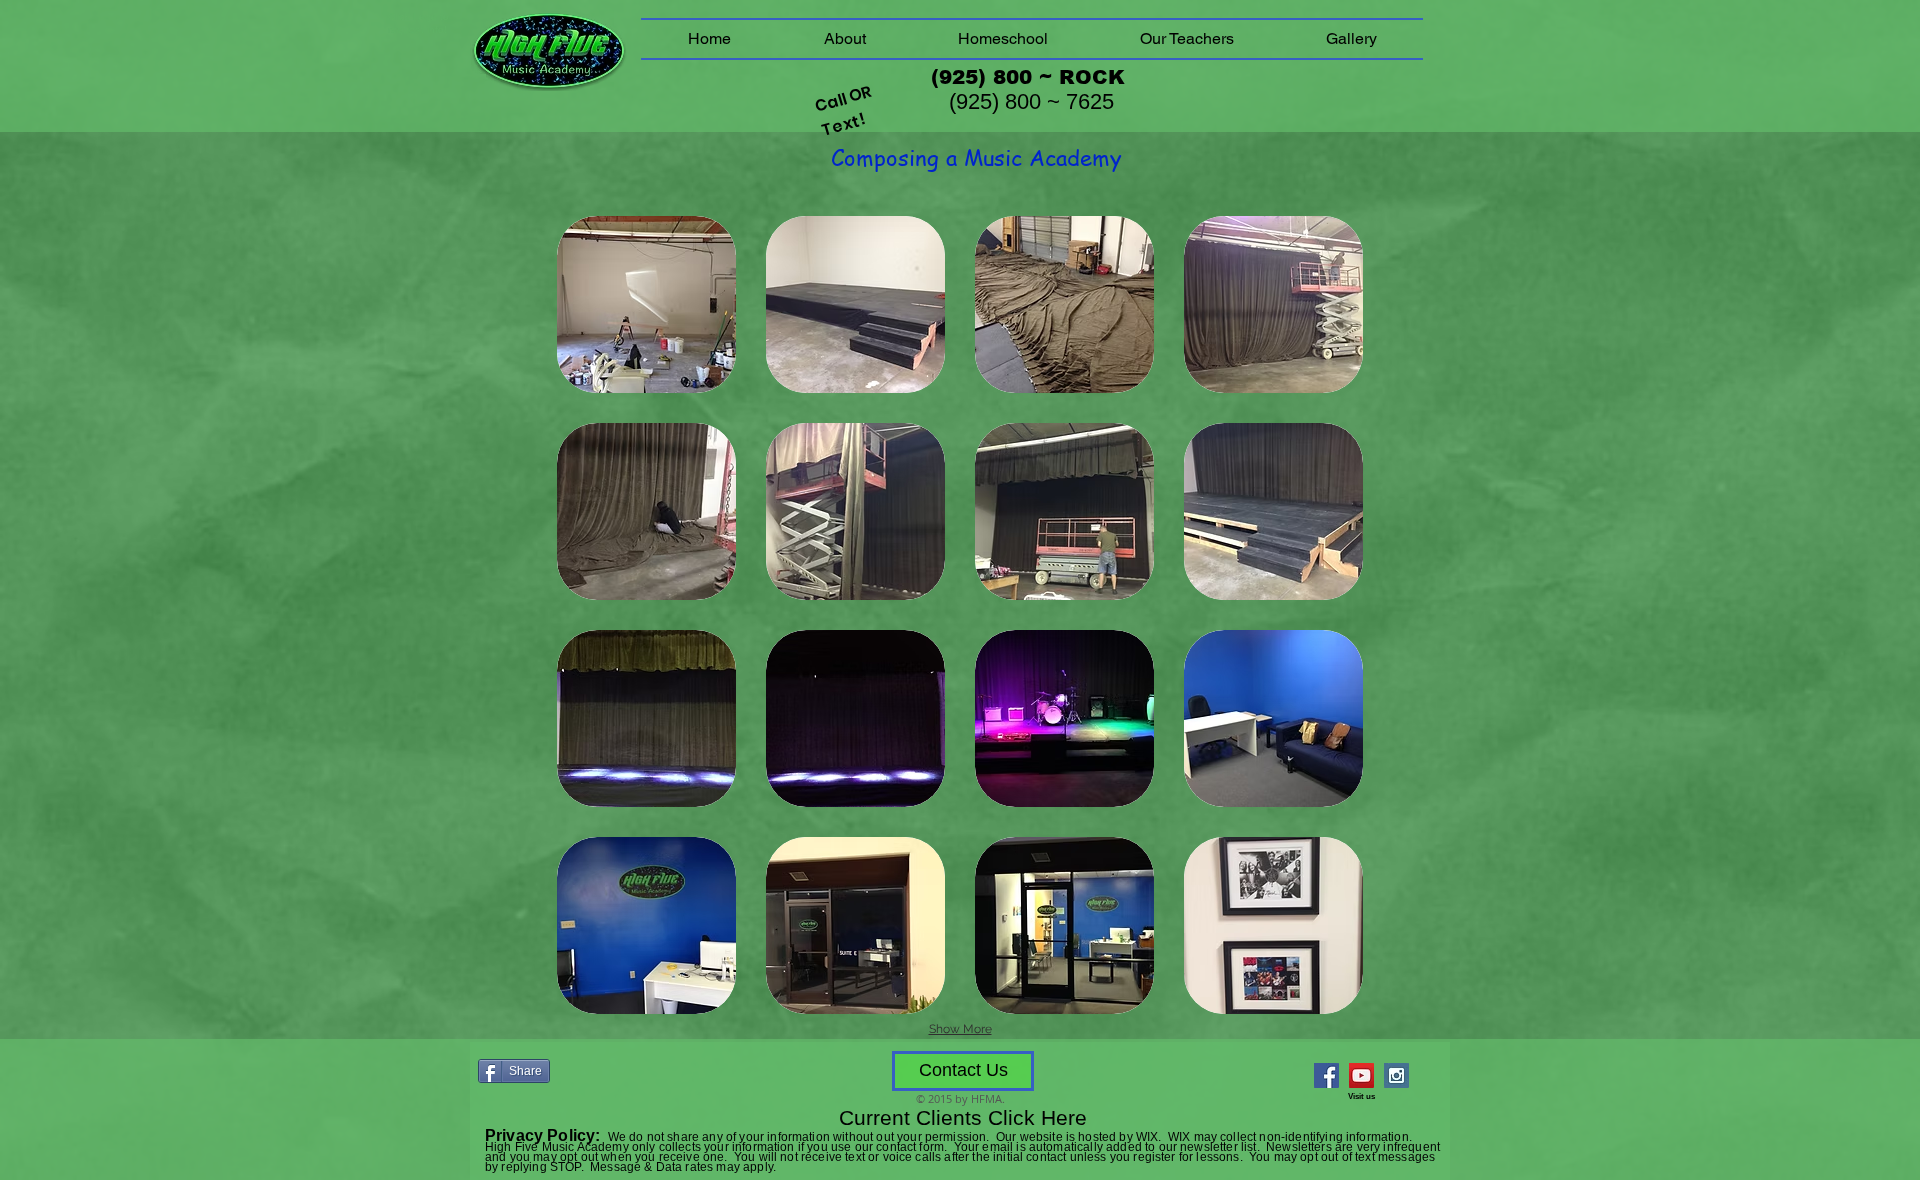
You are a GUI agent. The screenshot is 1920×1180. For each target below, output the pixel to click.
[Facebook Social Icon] (1326, 1075)
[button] (646, 304)
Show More (960, 1029)
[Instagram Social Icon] (1396, 1075)
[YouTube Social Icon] (1361, 1075)
